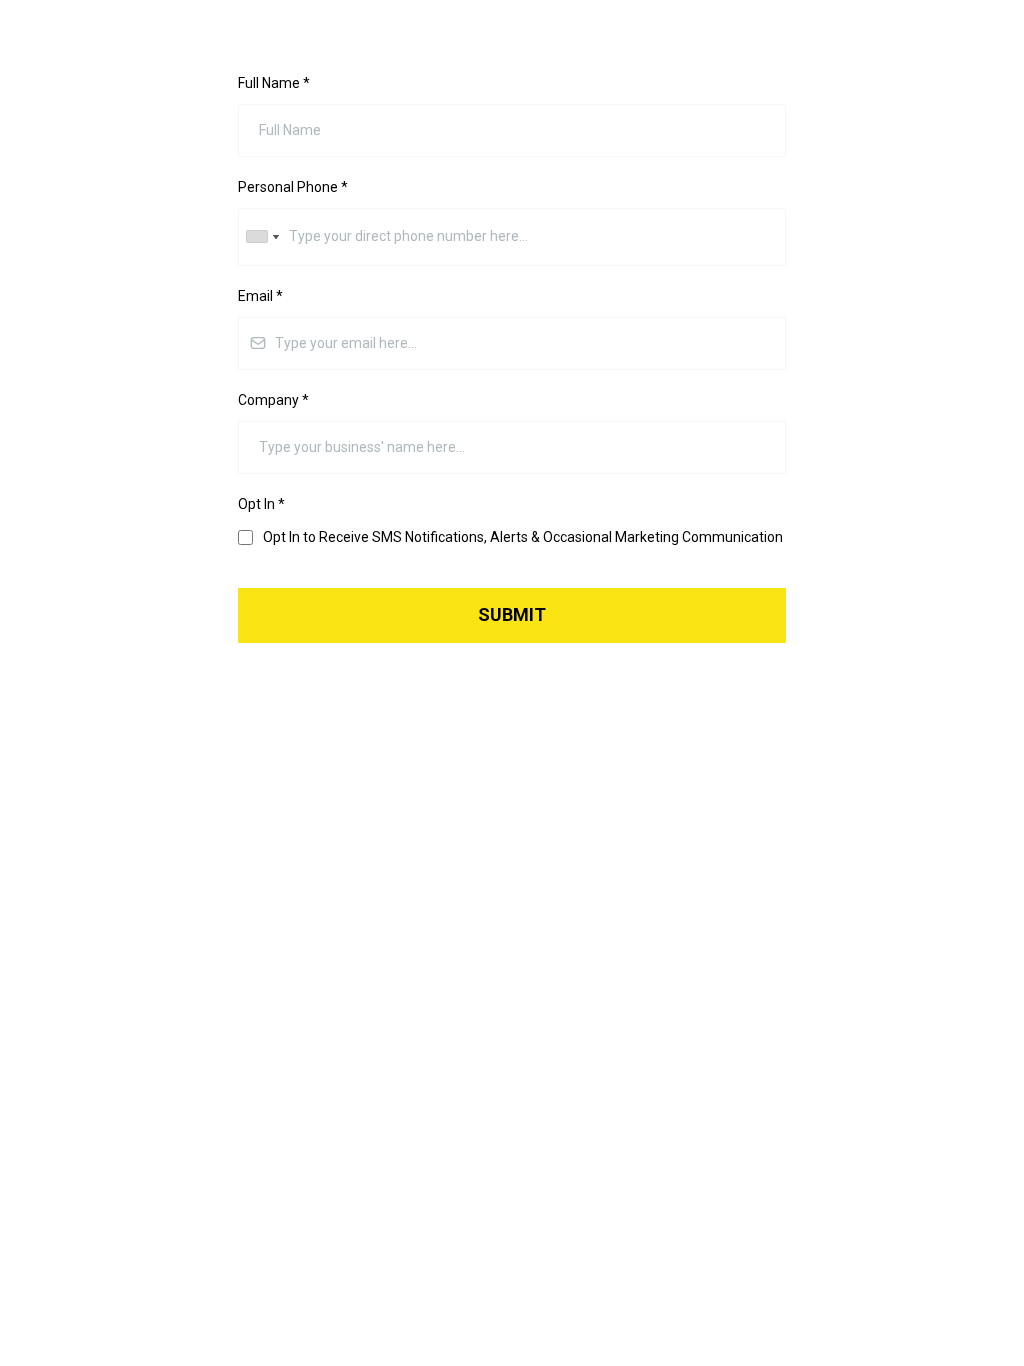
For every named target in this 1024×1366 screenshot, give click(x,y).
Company (273, 400)
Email (260, 296)
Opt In (261, 504)
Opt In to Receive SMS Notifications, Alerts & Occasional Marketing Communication (523, 537)
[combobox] (262, 236)
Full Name (274, 83)
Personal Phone (293, 187)
